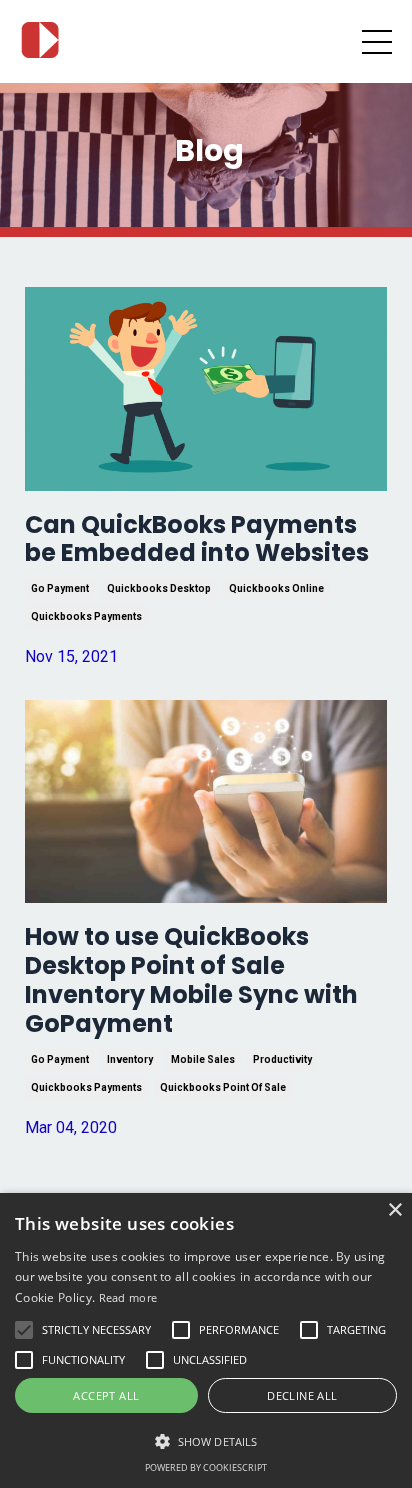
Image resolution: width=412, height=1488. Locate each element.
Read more (128, 1297)
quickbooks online (276, 588)
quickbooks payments (86, 616)
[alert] (206, 1340)
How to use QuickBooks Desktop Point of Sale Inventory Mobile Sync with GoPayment (191, 980)
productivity (282, 1059)
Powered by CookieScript (206, 1467)
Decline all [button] (302, 1395)
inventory (130, 1059)
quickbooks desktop (159, 588)
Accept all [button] (106, 1395)
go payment (60, 588)
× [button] (394, 1210)
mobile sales (203, 1059)
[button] (206, 1441)
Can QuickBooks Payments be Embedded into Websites (197, 540)
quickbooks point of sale (223, 1087)
